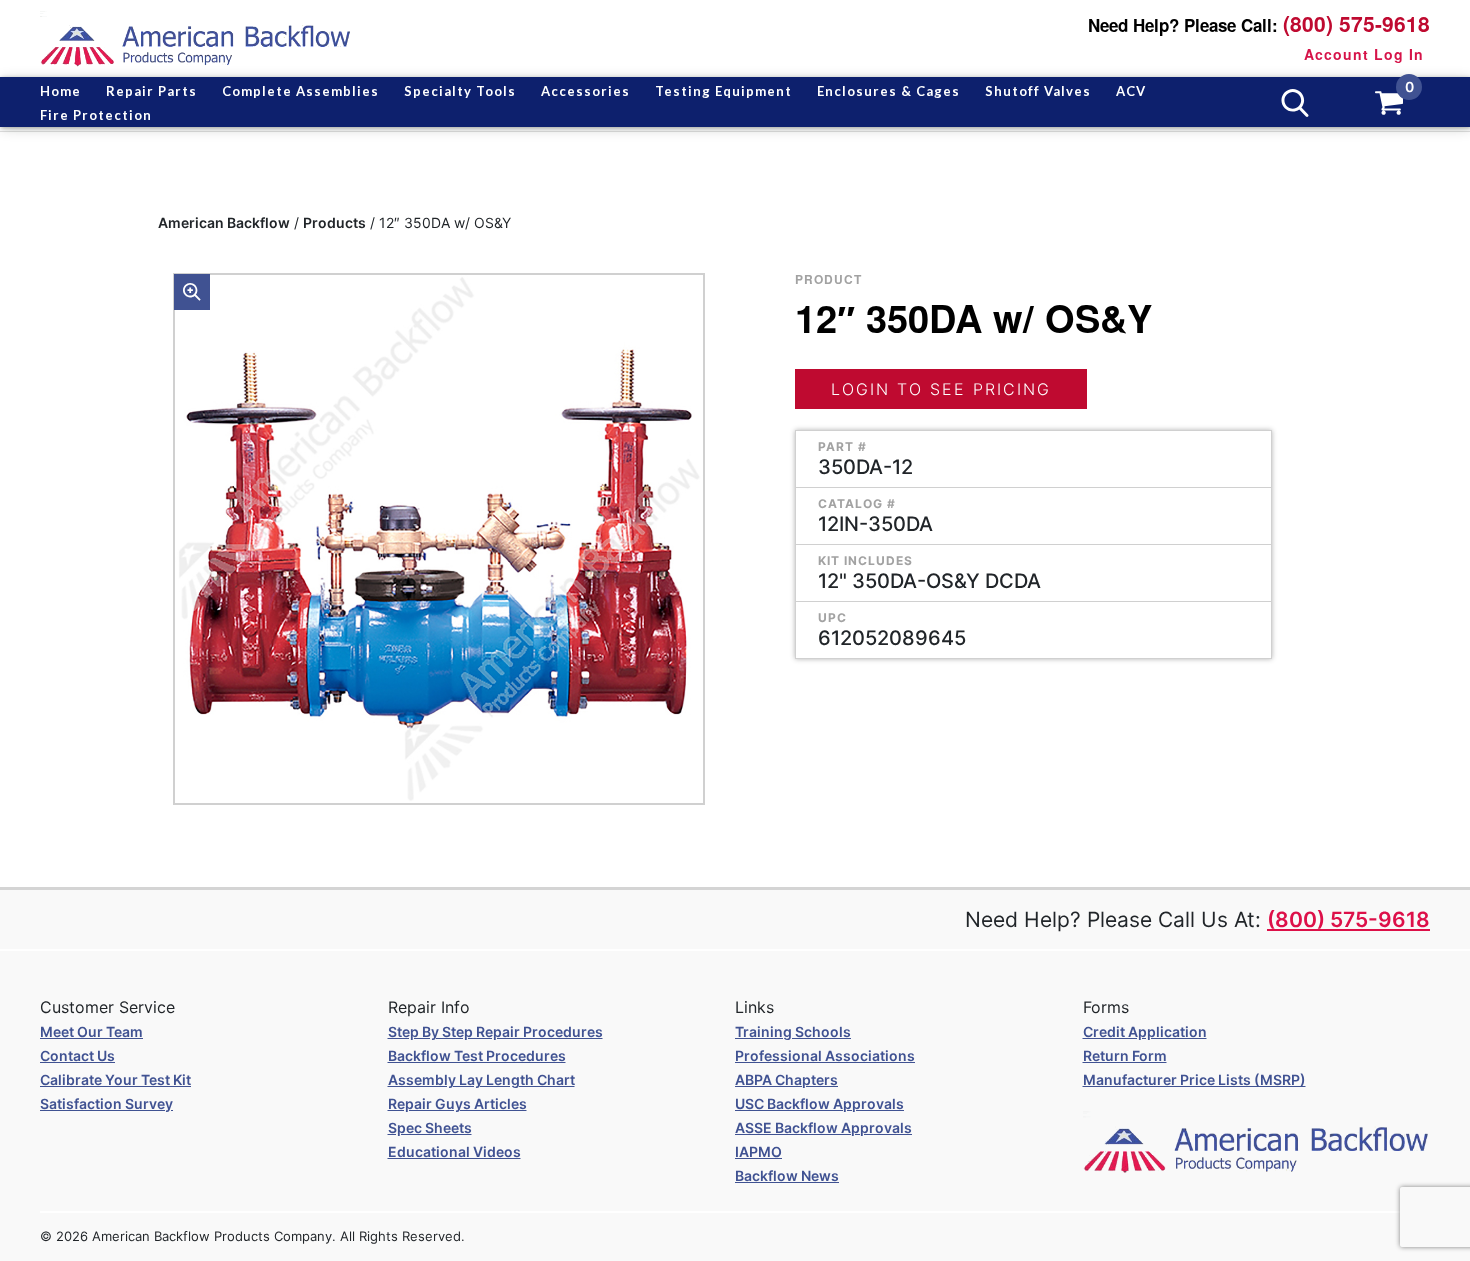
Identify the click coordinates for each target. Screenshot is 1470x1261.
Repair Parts (151, 91)
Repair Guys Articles (457, 1103)
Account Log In (1364, 54)
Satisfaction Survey (106, 1103)
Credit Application (1145, 1031)
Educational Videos (454, 1151)
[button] (192, 292)
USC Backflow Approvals (819, 1103)
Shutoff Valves (1038, 91)
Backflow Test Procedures (477, 1055)
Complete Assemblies (300, 91)
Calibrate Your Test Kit (115, 1079)
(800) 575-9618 (1356, 23)
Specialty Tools (460, 91)
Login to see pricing (941, 389)
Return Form (1125, 1055)
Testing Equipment (723, 91)
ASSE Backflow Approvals (823, 1127)
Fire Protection (96, 115)
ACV (1131, 91)
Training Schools (793, 1031)
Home (60, 91)
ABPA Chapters (786, 1079)
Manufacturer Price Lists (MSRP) (1194, 1079)
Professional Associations (825, 1055)
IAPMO (758, 1151)
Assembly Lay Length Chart (481, 1079)
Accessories (585, 91)
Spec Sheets (430, 1127)
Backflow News (787, 1175)
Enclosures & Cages (888, 91)
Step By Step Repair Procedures (495, 1031)
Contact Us (77, 1055)
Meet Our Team (91, 1031)
